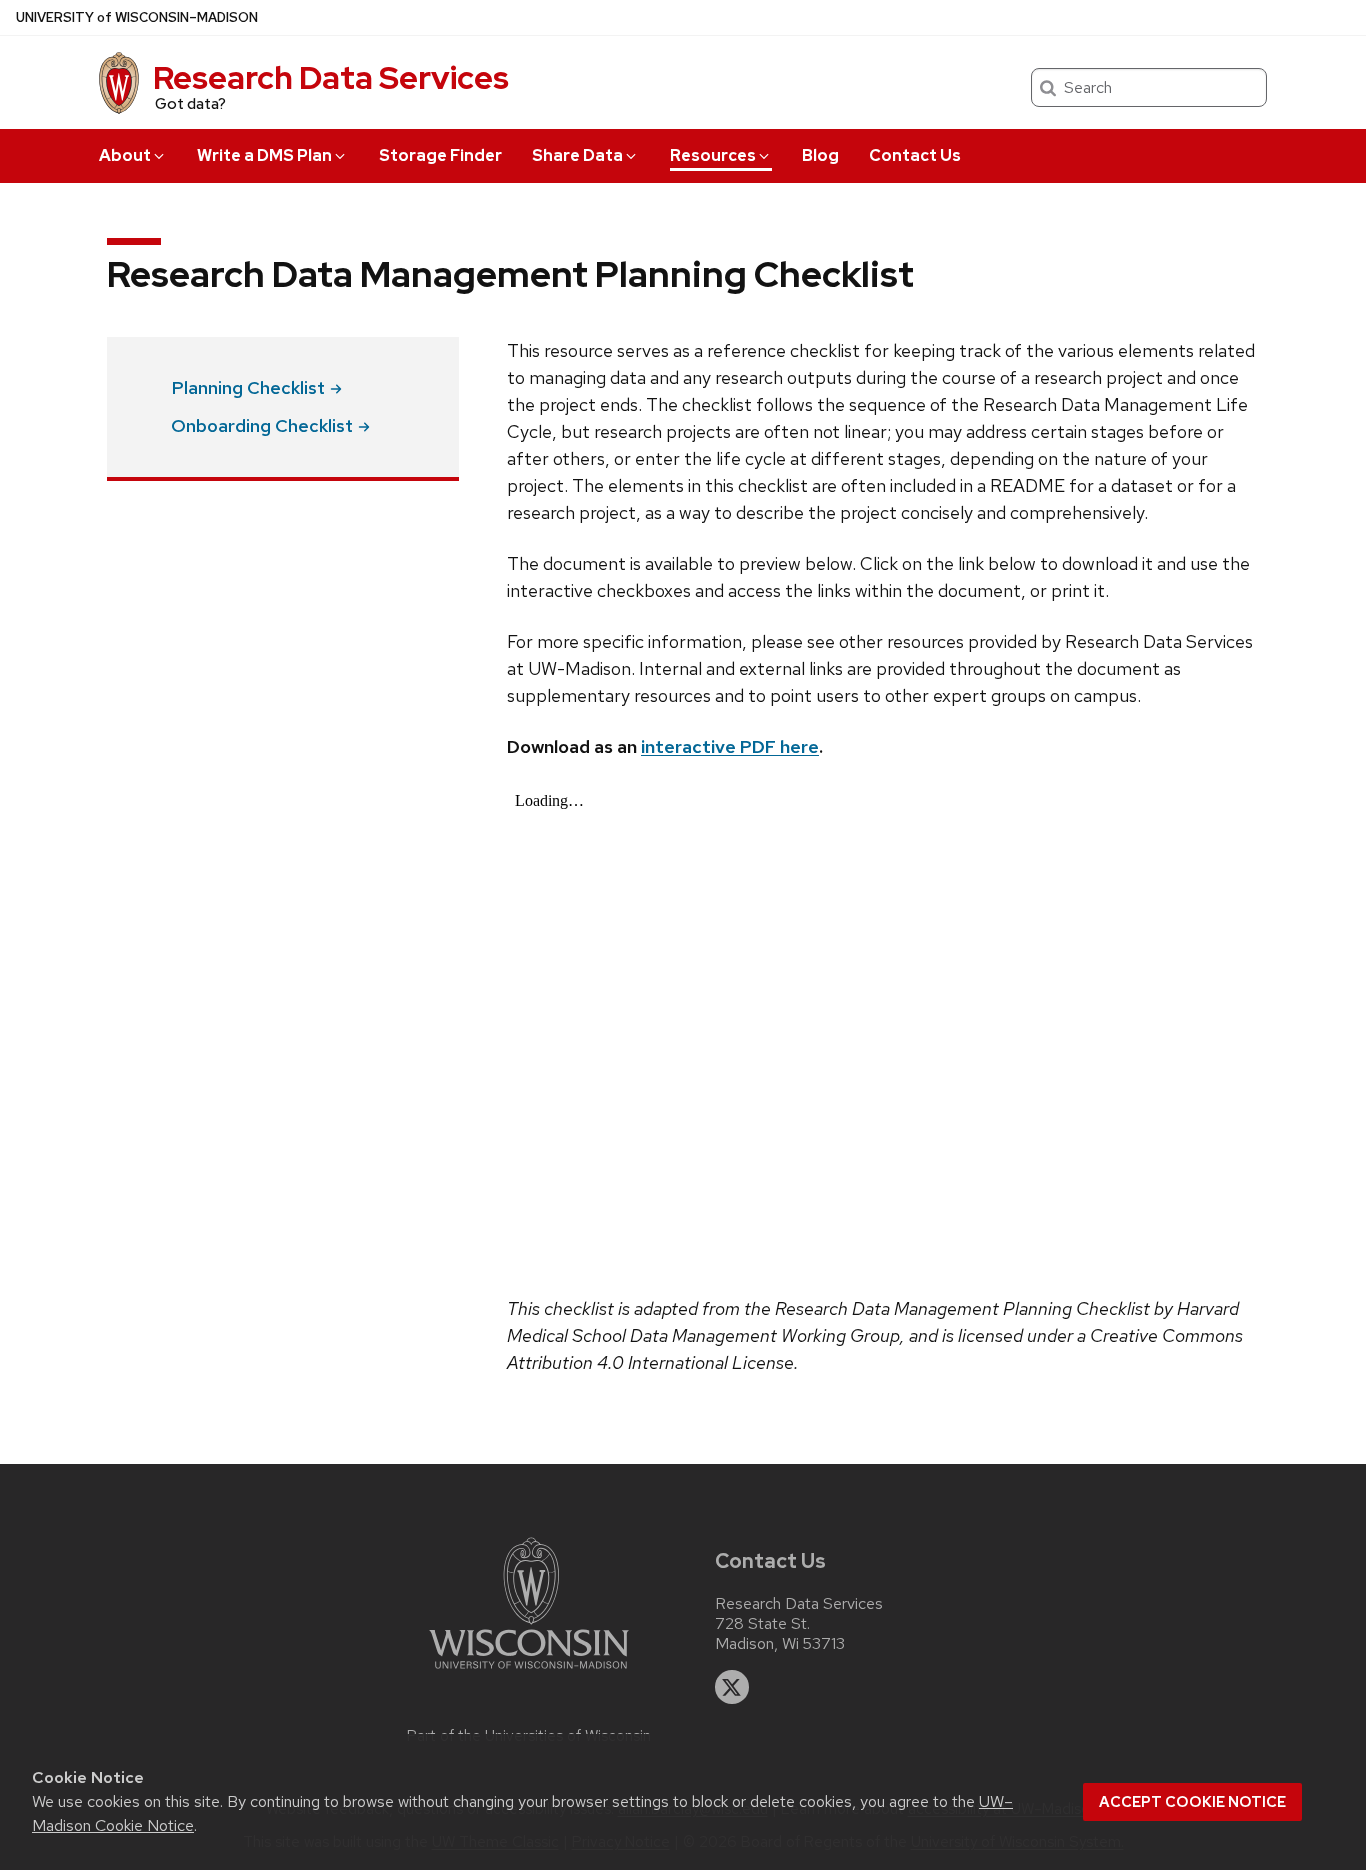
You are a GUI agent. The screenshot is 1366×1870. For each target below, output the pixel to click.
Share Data (577, 155)
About (125, 155)
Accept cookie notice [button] (1192, 1802)
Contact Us (915, 155)
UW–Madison (137, 17)
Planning (248, 387)
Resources (713, 155)
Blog (820, 155)
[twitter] (732, 1687)
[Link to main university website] (529, 1672)
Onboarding (262, 425)
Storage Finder (440, 155)
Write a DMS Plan (264, 155)
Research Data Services (331, 77)
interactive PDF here (730, 746)
